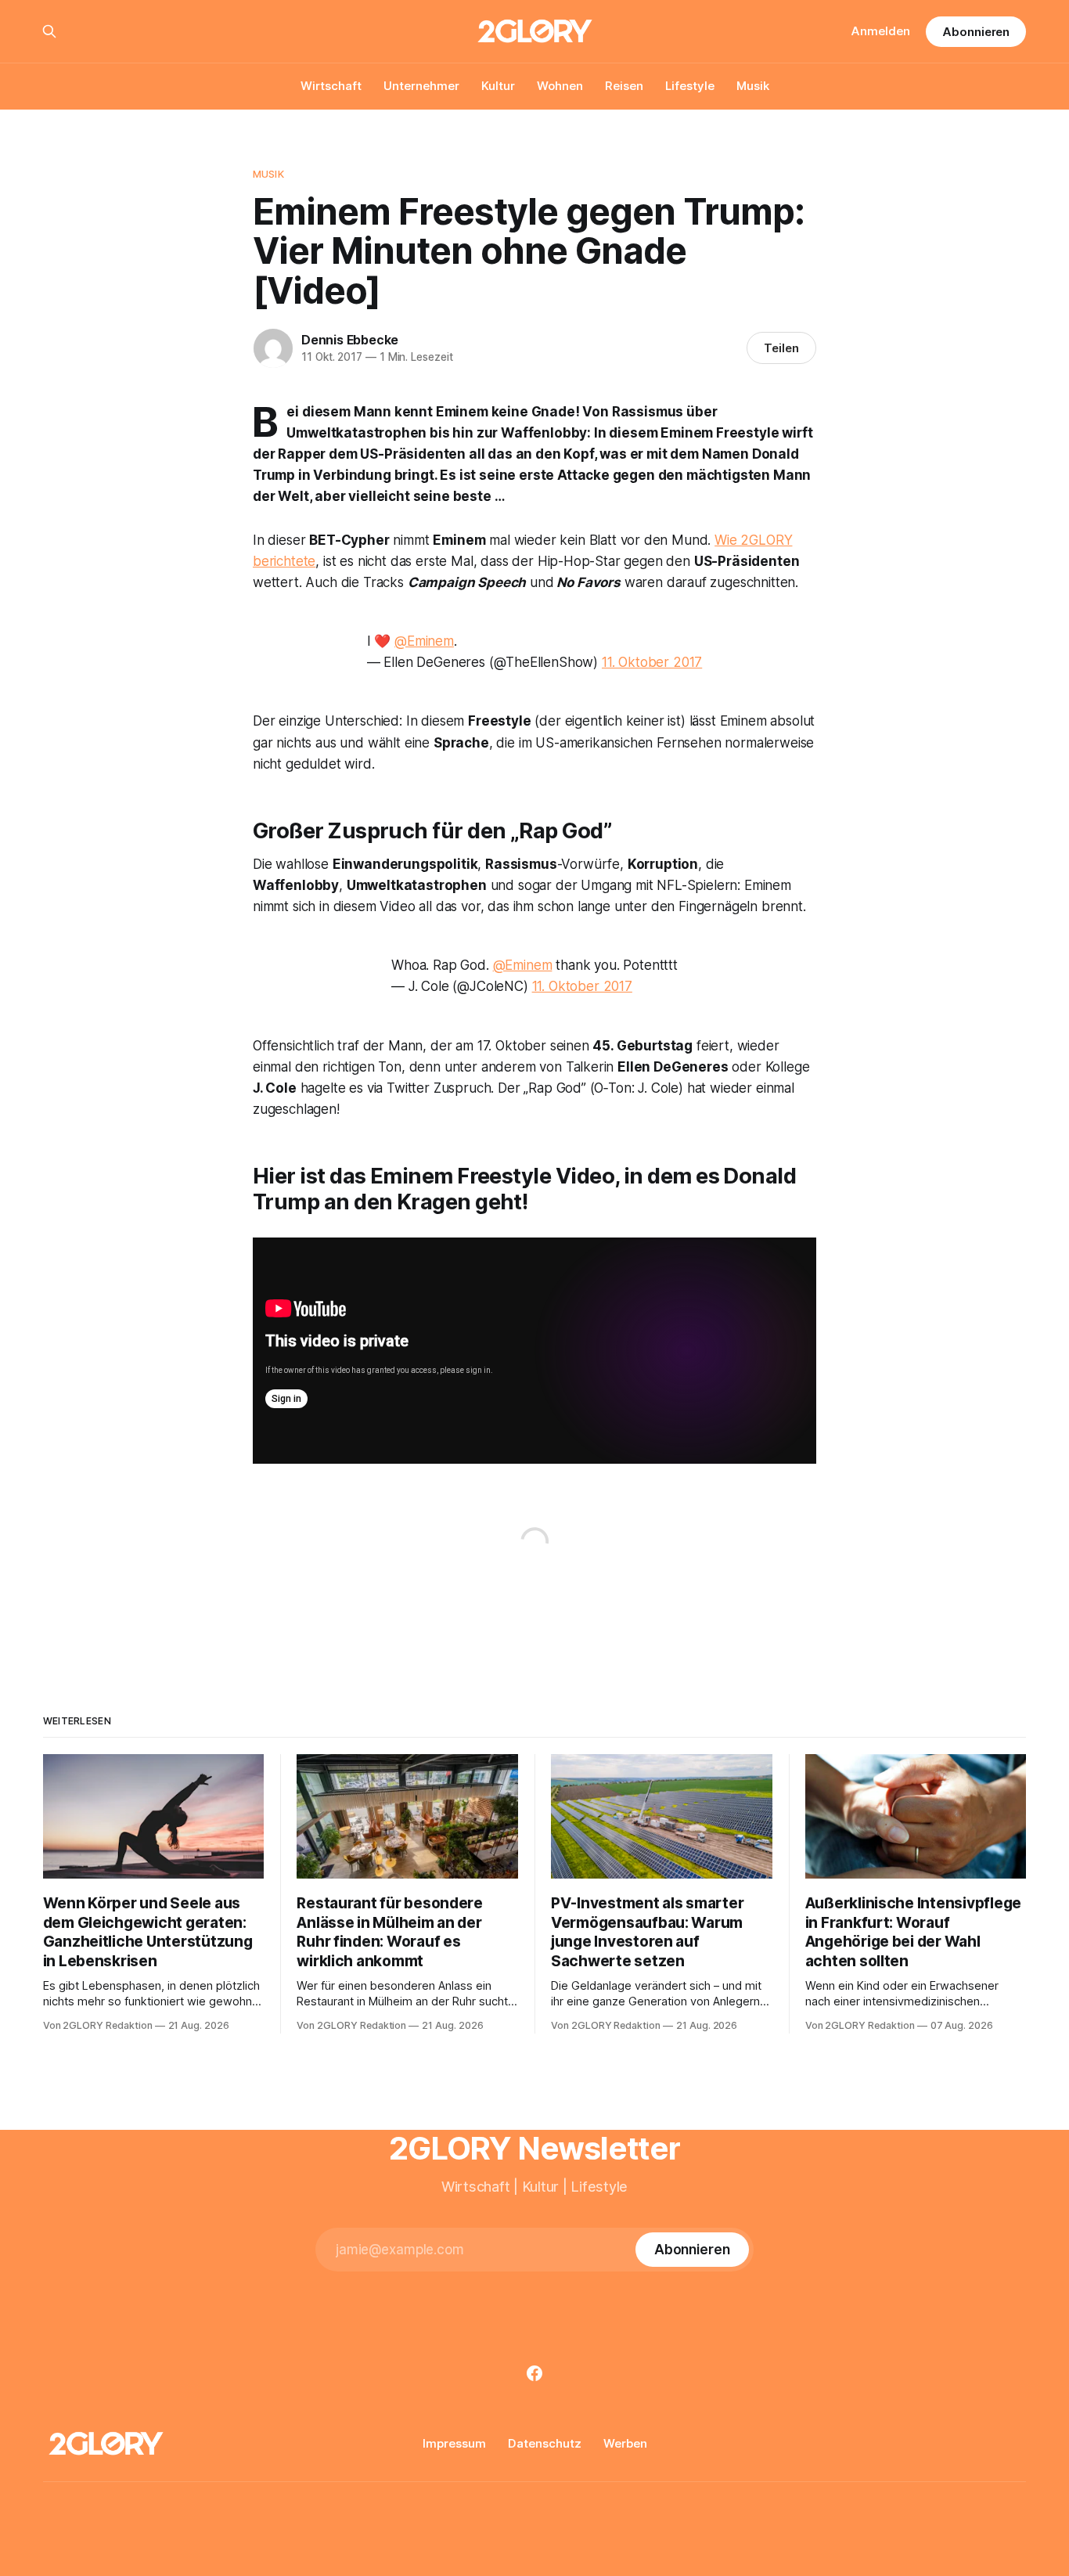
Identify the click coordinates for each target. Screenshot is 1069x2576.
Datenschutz (545, 2443)
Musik (753, 86)
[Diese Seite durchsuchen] (49, 31)
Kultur (498, 86)
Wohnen (560, 86)
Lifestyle (690, 86)
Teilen (781, 348)
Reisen (624, 86)
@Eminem (424, 641)
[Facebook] (534, 2373)
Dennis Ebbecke (350, 340)
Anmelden (881, 31)
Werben (625, 2443)
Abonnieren (976, 32)
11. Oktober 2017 (652, 662)
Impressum (454, 2443)
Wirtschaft (331, 86)
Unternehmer (421, 86)
